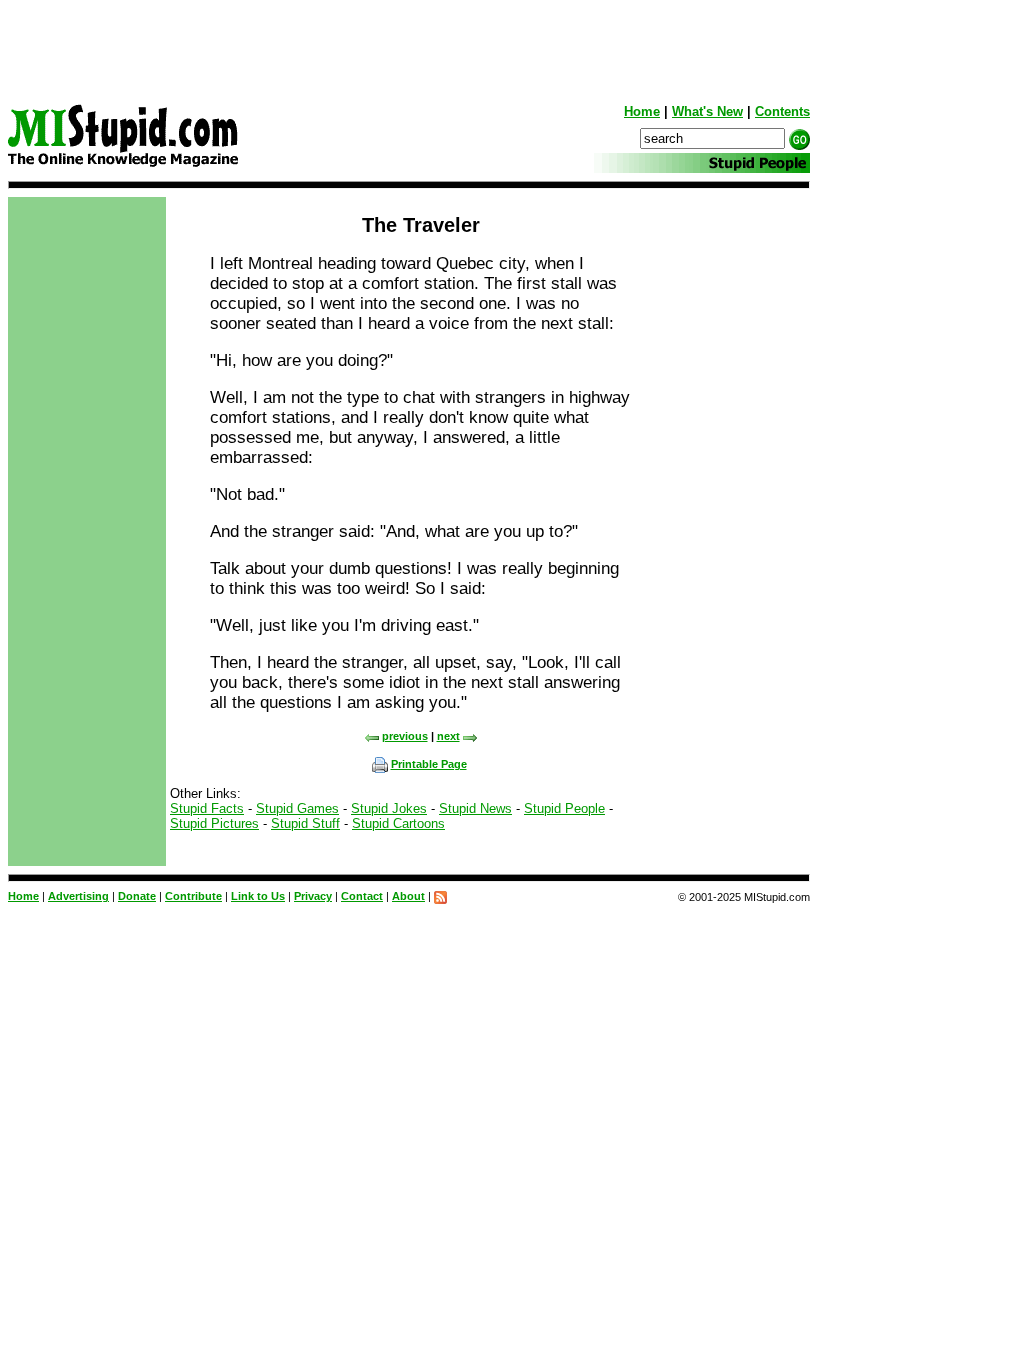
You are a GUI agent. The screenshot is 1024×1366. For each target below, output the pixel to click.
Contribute (193, 896)
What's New (707, 111)
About (408, 896)
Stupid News (475, 808)
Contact (362, 896)
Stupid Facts (207, 808)
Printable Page (429, 764)
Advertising (78, 896)
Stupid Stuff (305, 823)
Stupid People (564, 808)
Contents (782, 111)
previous (405, 736)
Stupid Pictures (214, 823)
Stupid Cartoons (398, 823)
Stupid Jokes (389, 808)
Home (642, 111)
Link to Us (258, 896)
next (448, 736)
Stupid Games (297, 808)
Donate (137, 896)
